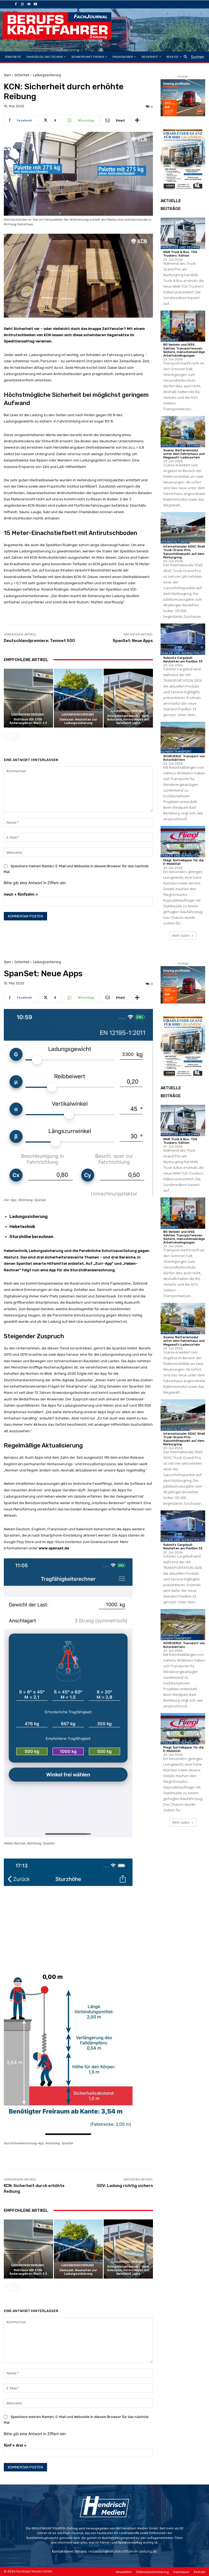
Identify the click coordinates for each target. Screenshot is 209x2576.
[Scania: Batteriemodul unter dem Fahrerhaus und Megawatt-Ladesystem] (183, 432)
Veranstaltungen (175, 542)
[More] (137, 120)
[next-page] (16, 737)
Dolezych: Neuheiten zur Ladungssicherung (78, 721)
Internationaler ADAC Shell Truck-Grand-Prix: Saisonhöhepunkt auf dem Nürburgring (184, 552)
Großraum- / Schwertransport (176, 750)
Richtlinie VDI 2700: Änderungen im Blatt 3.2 (28, 721)
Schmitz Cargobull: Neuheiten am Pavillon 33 (183, 660)
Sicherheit (22, 75)
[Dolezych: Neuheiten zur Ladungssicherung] (79, 698)
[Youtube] (35, 4)
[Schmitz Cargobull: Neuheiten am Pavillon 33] (183, 639)
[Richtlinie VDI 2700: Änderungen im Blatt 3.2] (28, 698)
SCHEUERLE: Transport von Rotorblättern (184, 758)
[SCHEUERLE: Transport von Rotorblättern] (183, 737)
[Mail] (29, 4)
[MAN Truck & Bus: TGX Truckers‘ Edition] (183, 233)
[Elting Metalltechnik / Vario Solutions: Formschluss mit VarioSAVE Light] (128, 698)
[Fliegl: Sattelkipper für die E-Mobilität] (183, 842)
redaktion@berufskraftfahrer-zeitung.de (123, 2551)
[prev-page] (7, 737)
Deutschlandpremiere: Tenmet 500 (39, 641)
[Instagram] (22, 4)
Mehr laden (181, 936)
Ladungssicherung (47, 75)
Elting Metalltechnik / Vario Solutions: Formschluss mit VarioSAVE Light (128, 720)
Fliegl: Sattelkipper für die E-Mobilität (183, 862)
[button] (192, 57)
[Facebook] (16, 4)
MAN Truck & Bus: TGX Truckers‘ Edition (180, 254)
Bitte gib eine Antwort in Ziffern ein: (35, 883)
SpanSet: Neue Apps (133, 641)
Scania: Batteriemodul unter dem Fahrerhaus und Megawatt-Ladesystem (184, 454)
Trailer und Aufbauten (180, 653)
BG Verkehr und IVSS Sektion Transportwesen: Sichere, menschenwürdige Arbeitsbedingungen (184, 350)
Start (7, 75)
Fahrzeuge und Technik (180, 247)
